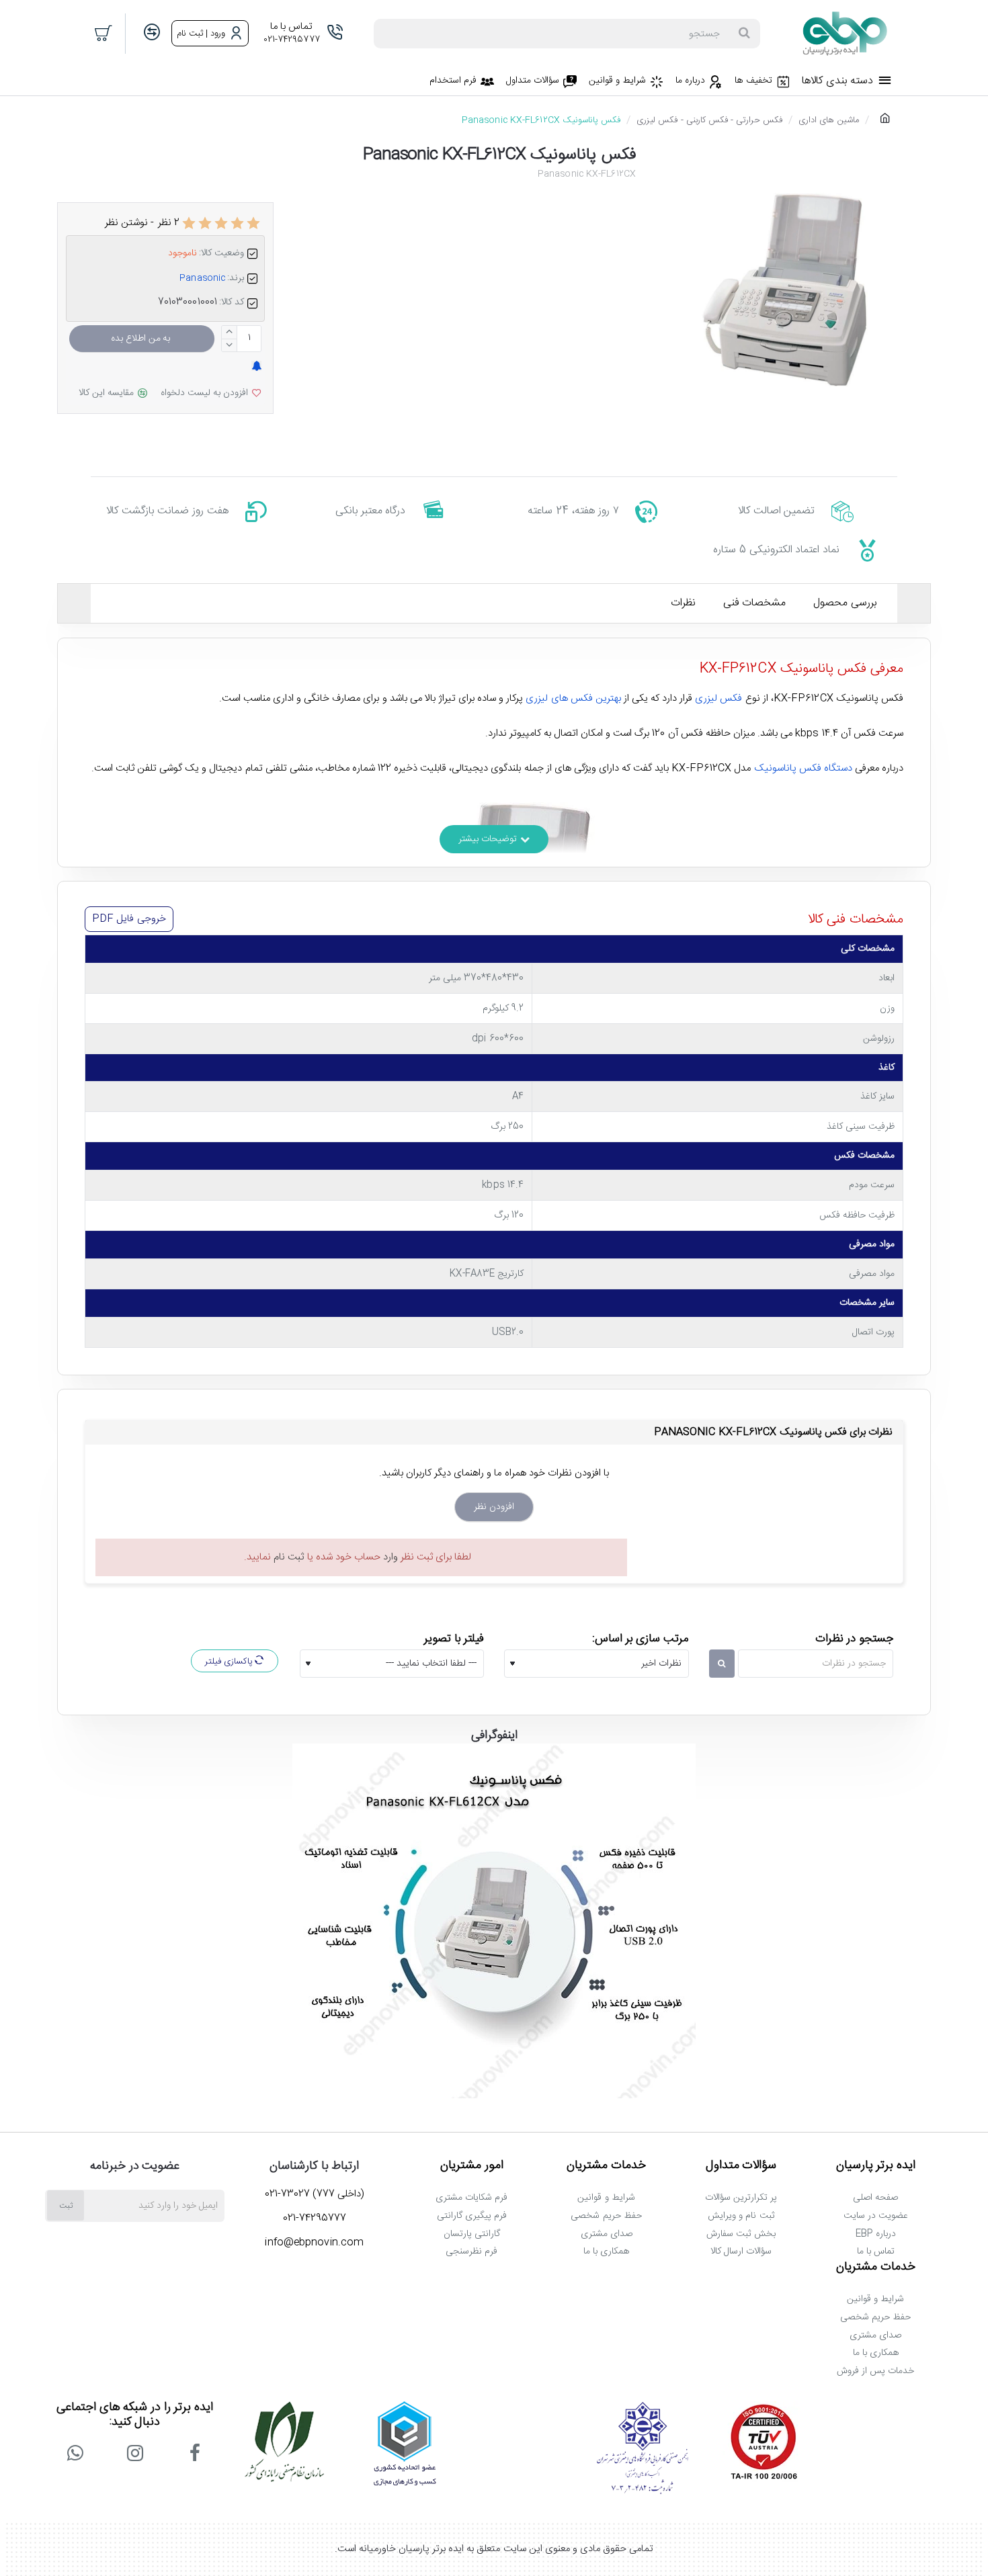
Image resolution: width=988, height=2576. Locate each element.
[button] (142, 339)
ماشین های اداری (828, 120)
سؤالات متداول (741, 2166)
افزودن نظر (494, 1507)
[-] (230, 345)
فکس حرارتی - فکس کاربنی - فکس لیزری (709, 120)
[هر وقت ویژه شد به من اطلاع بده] (256, 367)
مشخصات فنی (754, 603)
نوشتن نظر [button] (126, 223)
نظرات (683, 603)
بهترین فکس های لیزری (573, 698)
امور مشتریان (472, 2166)
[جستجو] (744, 34)
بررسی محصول (845, 603)
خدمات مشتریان (606, 2166)
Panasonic (202, 278)
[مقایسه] (152, 33)
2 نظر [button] (169, 223)
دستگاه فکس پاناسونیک (803, 768)
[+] (230, 332)
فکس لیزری (718, 698)
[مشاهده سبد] (104, 34)
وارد (390, 1557)
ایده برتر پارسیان (876, 2166)
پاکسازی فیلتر (230, 1662)
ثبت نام (289, 1557)
